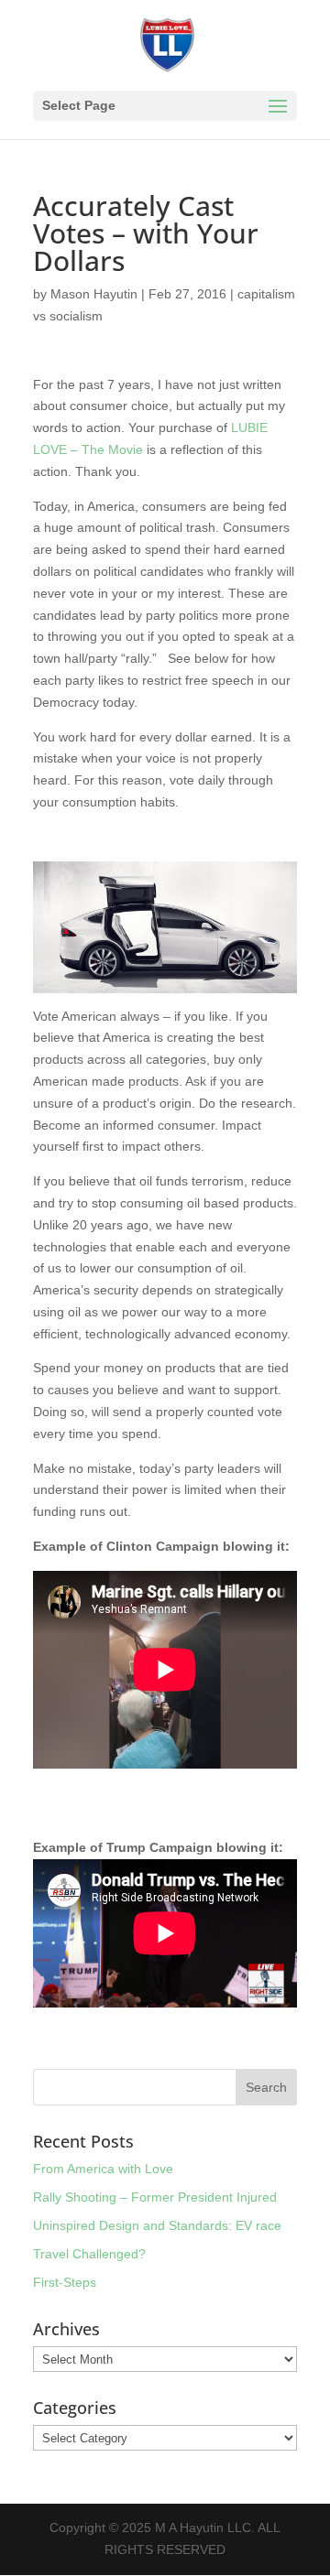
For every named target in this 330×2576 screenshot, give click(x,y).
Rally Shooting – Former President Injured (155, 2197)
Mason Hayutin (94, 294)
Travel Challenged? (89, 2254)
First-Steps (65, 2282)
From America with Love (103, 2169)
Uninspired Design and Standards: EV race (157, 2225)
